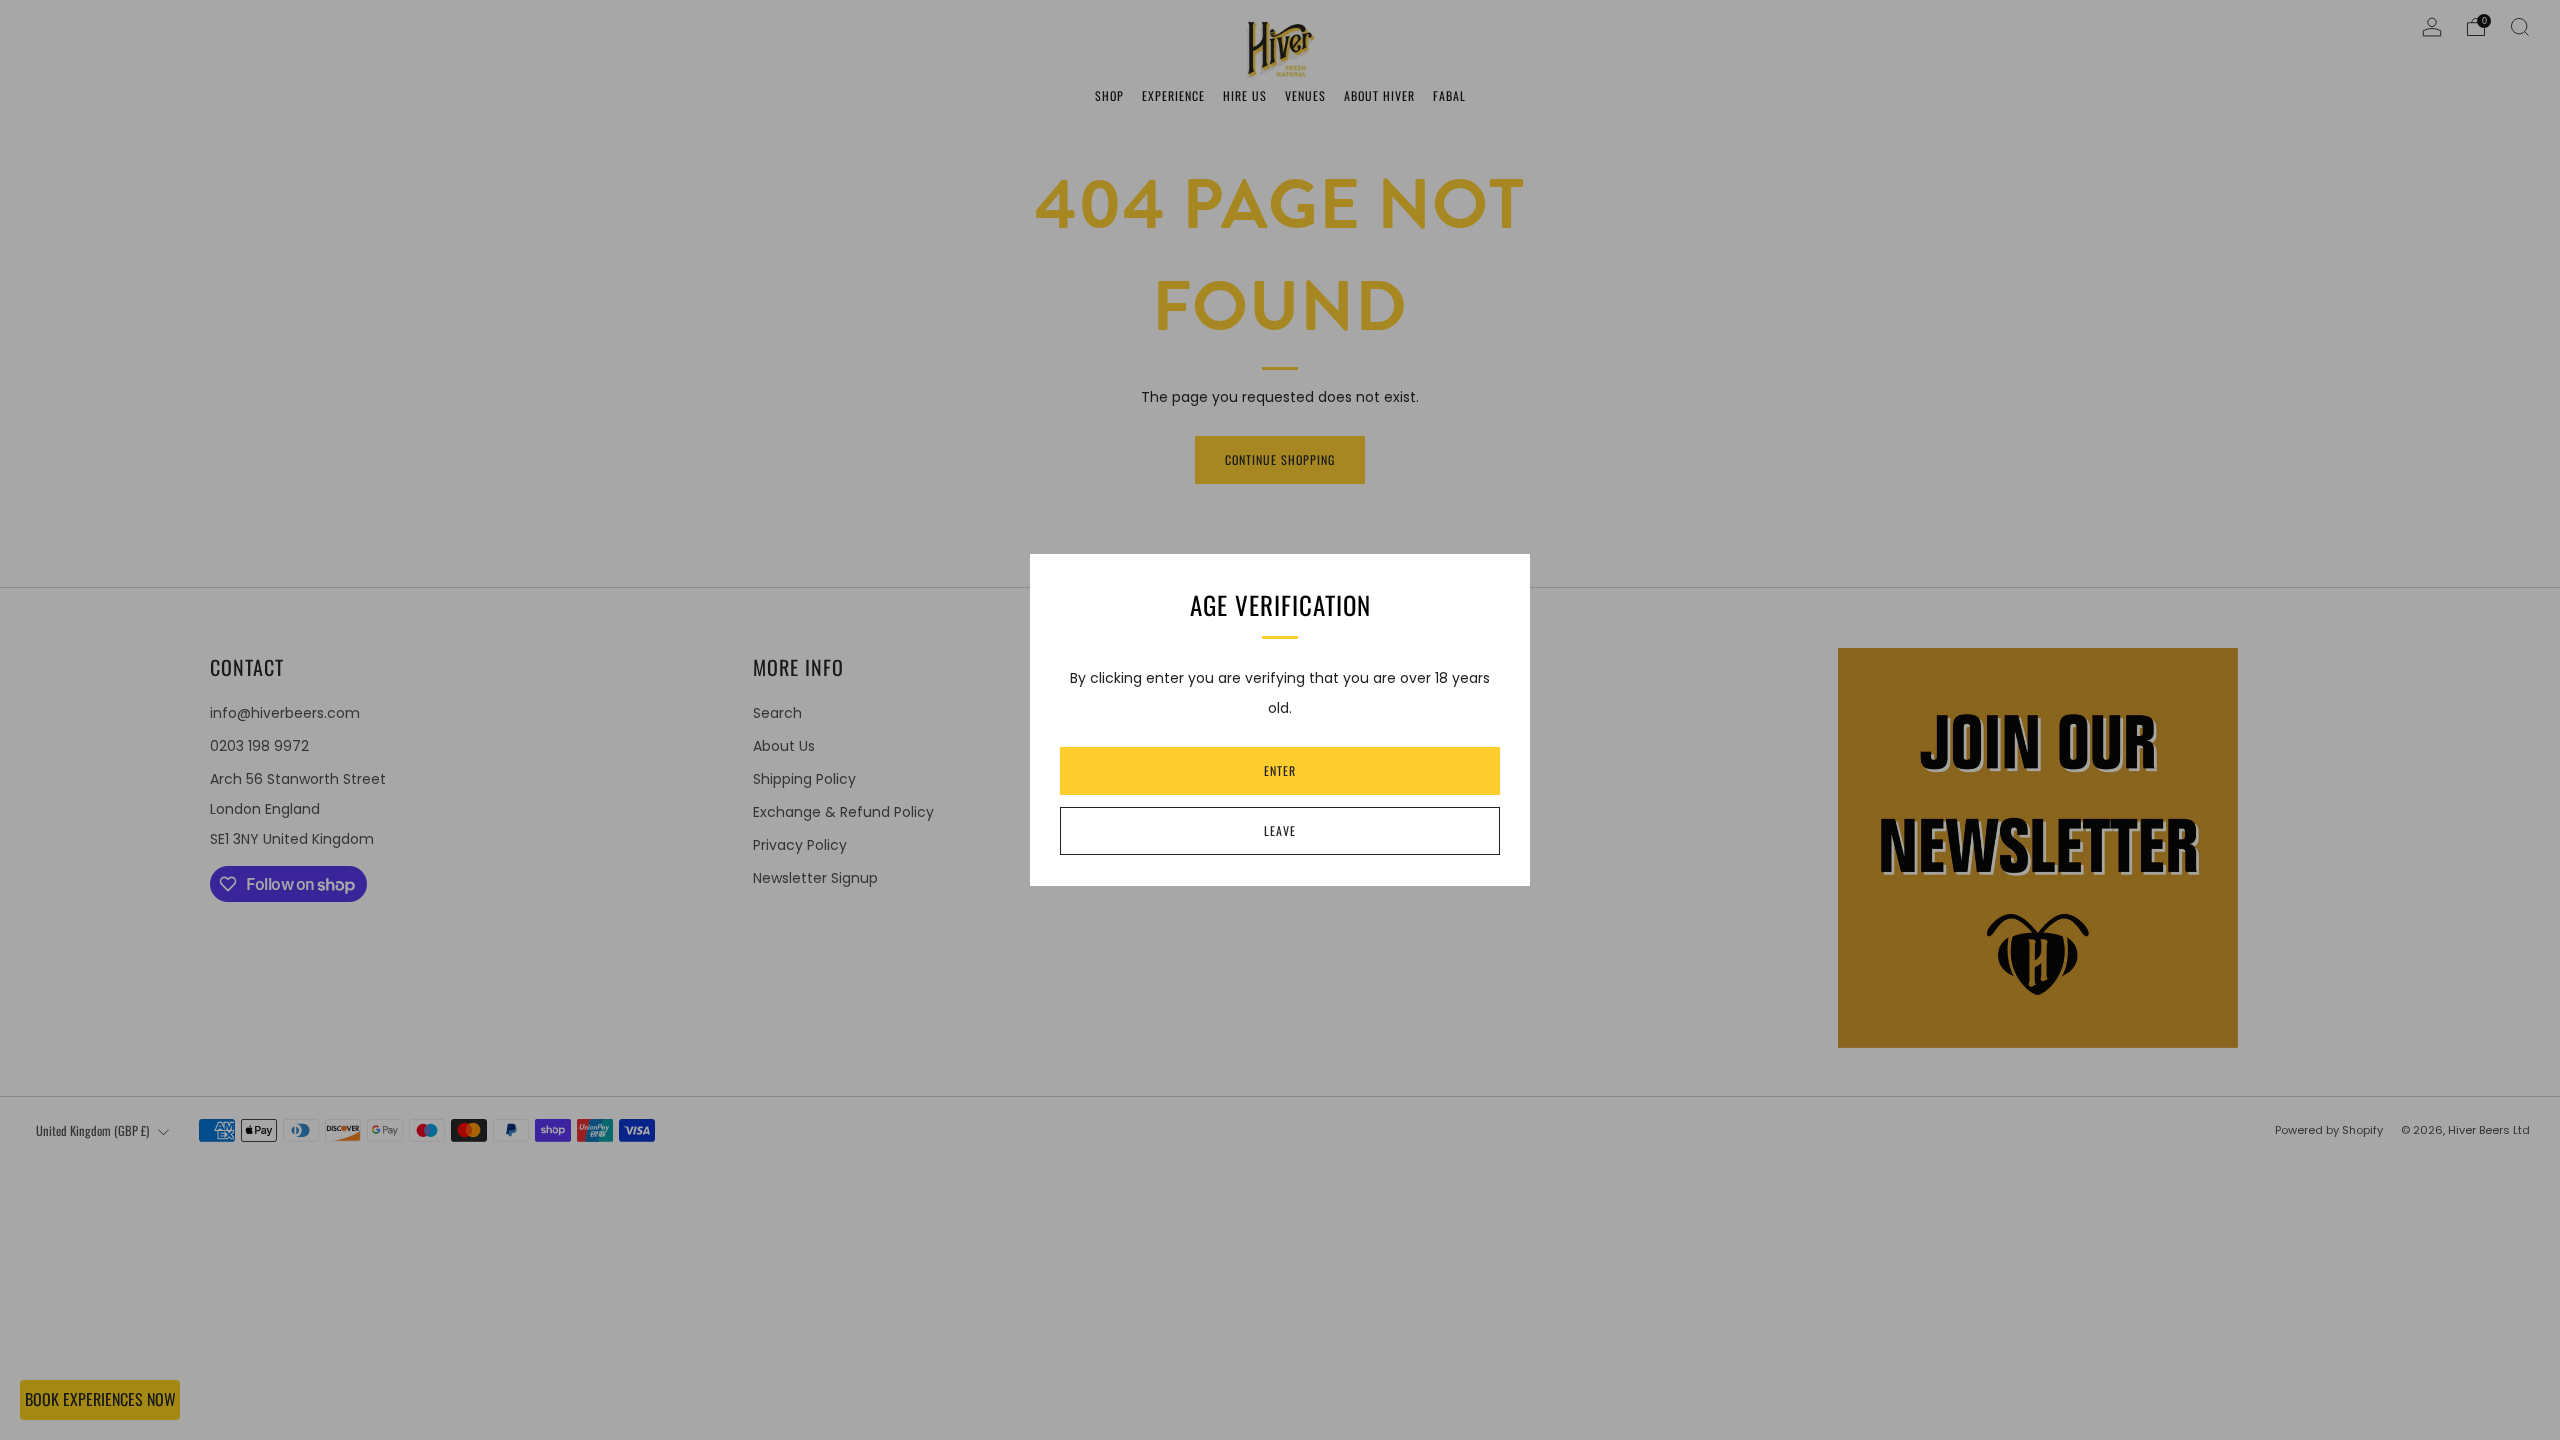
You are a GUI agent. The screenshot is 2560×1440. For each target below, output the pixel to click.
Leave (1280, 830)
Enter (1280, 770)
